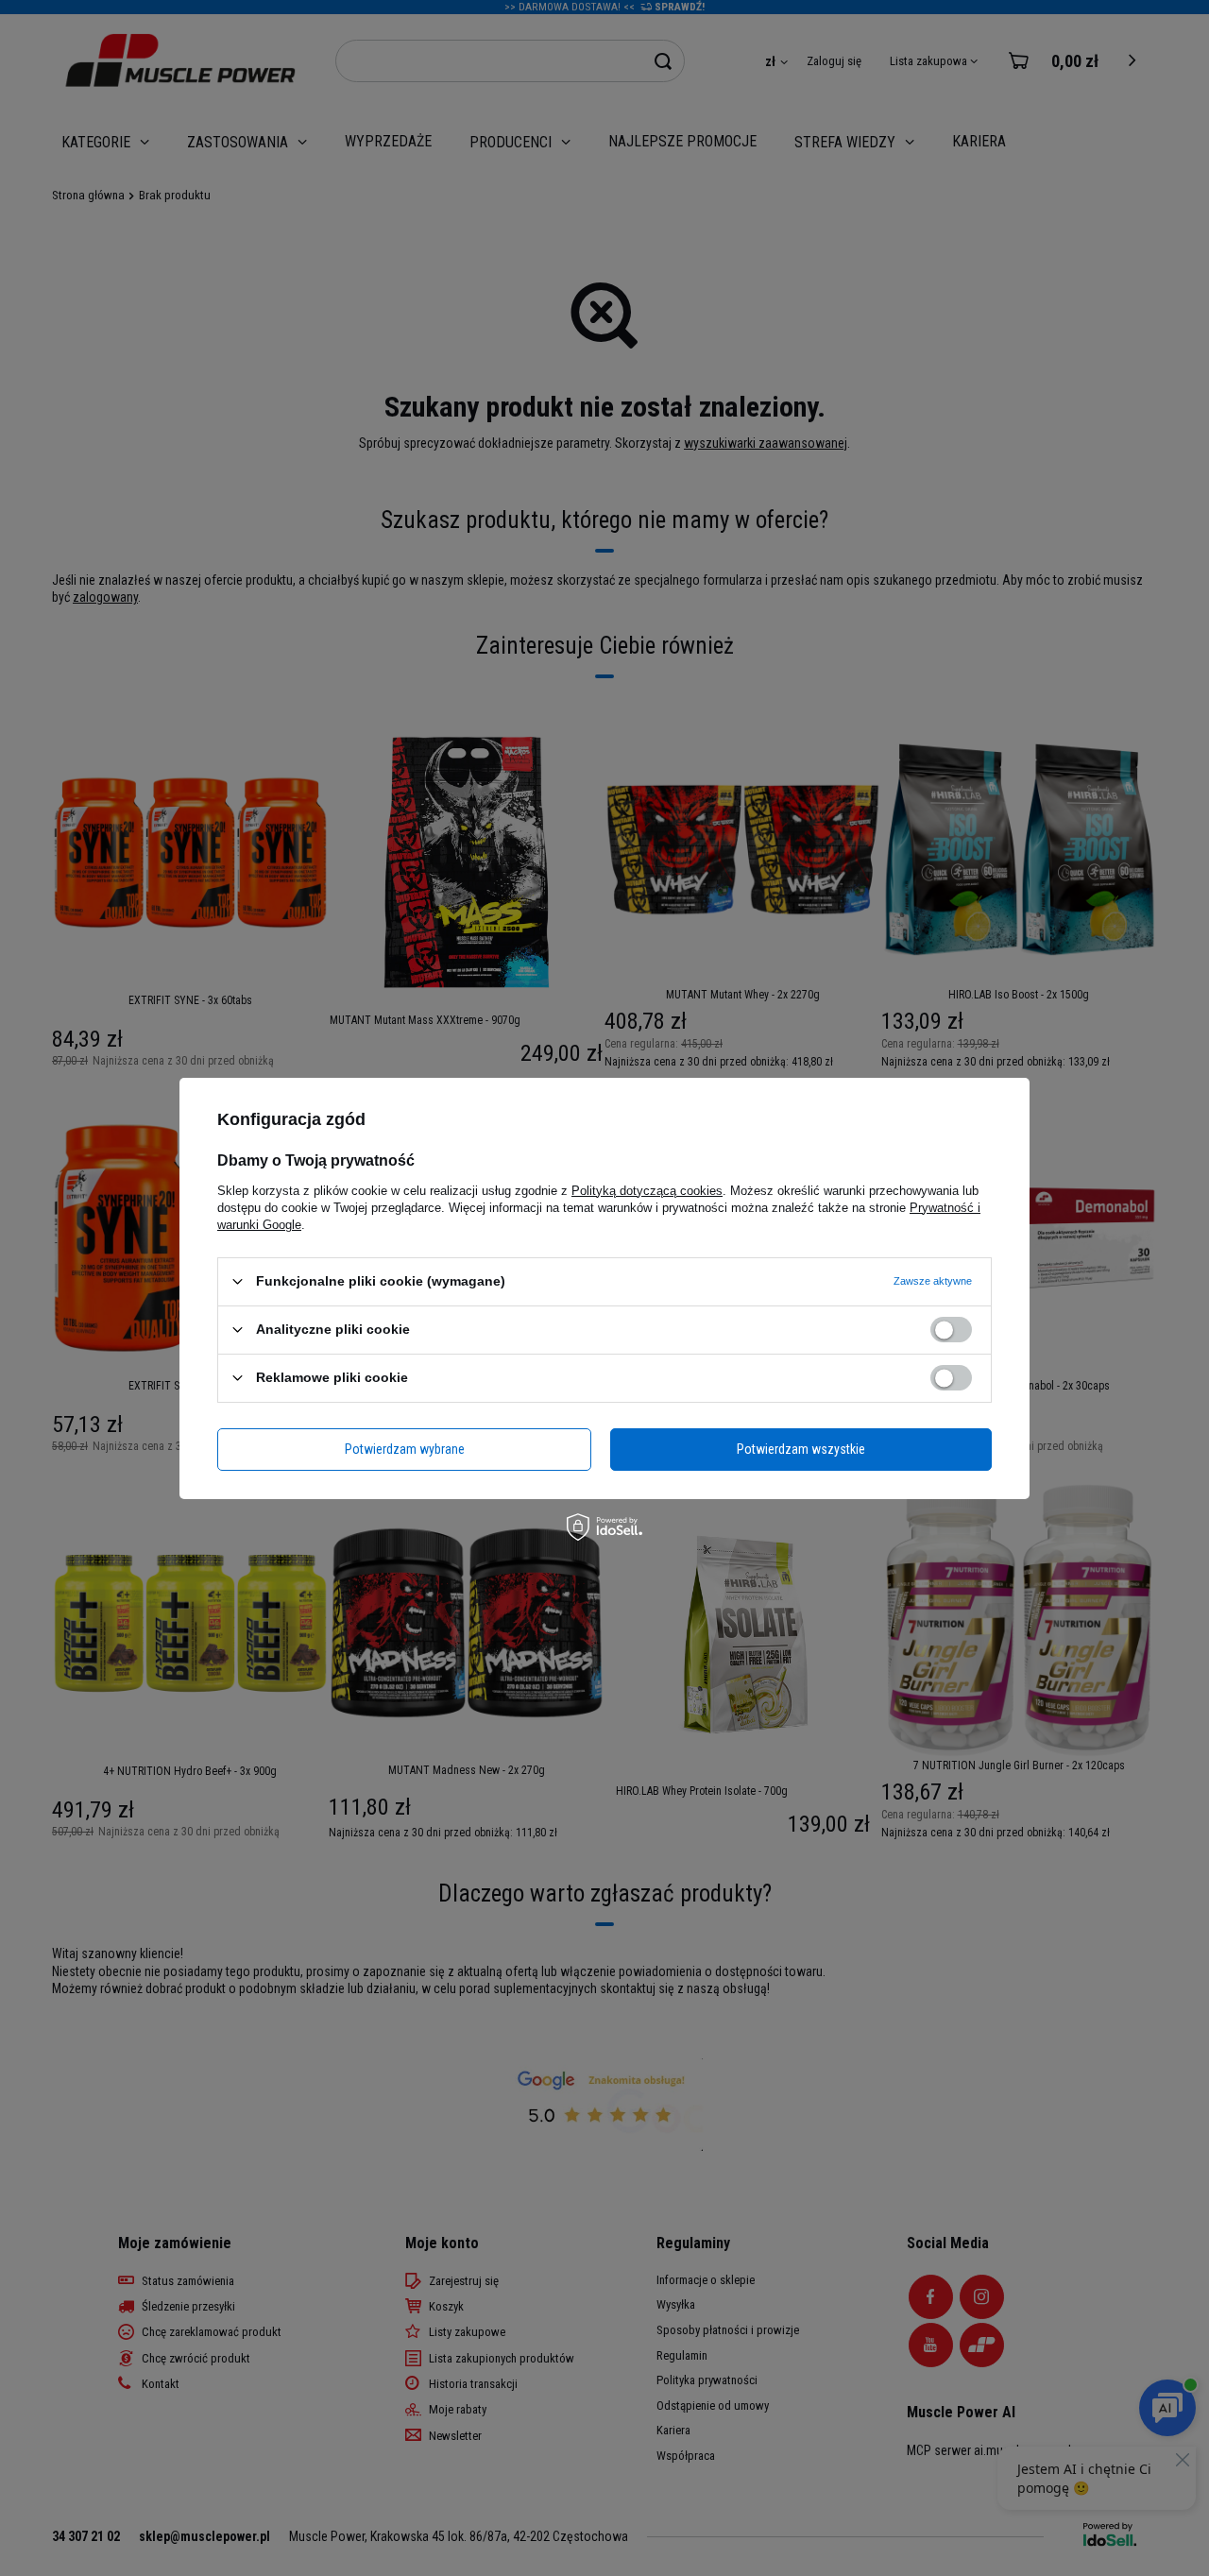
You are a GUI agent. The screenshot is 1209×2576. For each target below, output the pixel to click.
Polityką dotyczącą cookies (647, 1190)
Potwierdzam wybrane (405, 1449)
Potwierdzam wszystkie (801, 1449)
